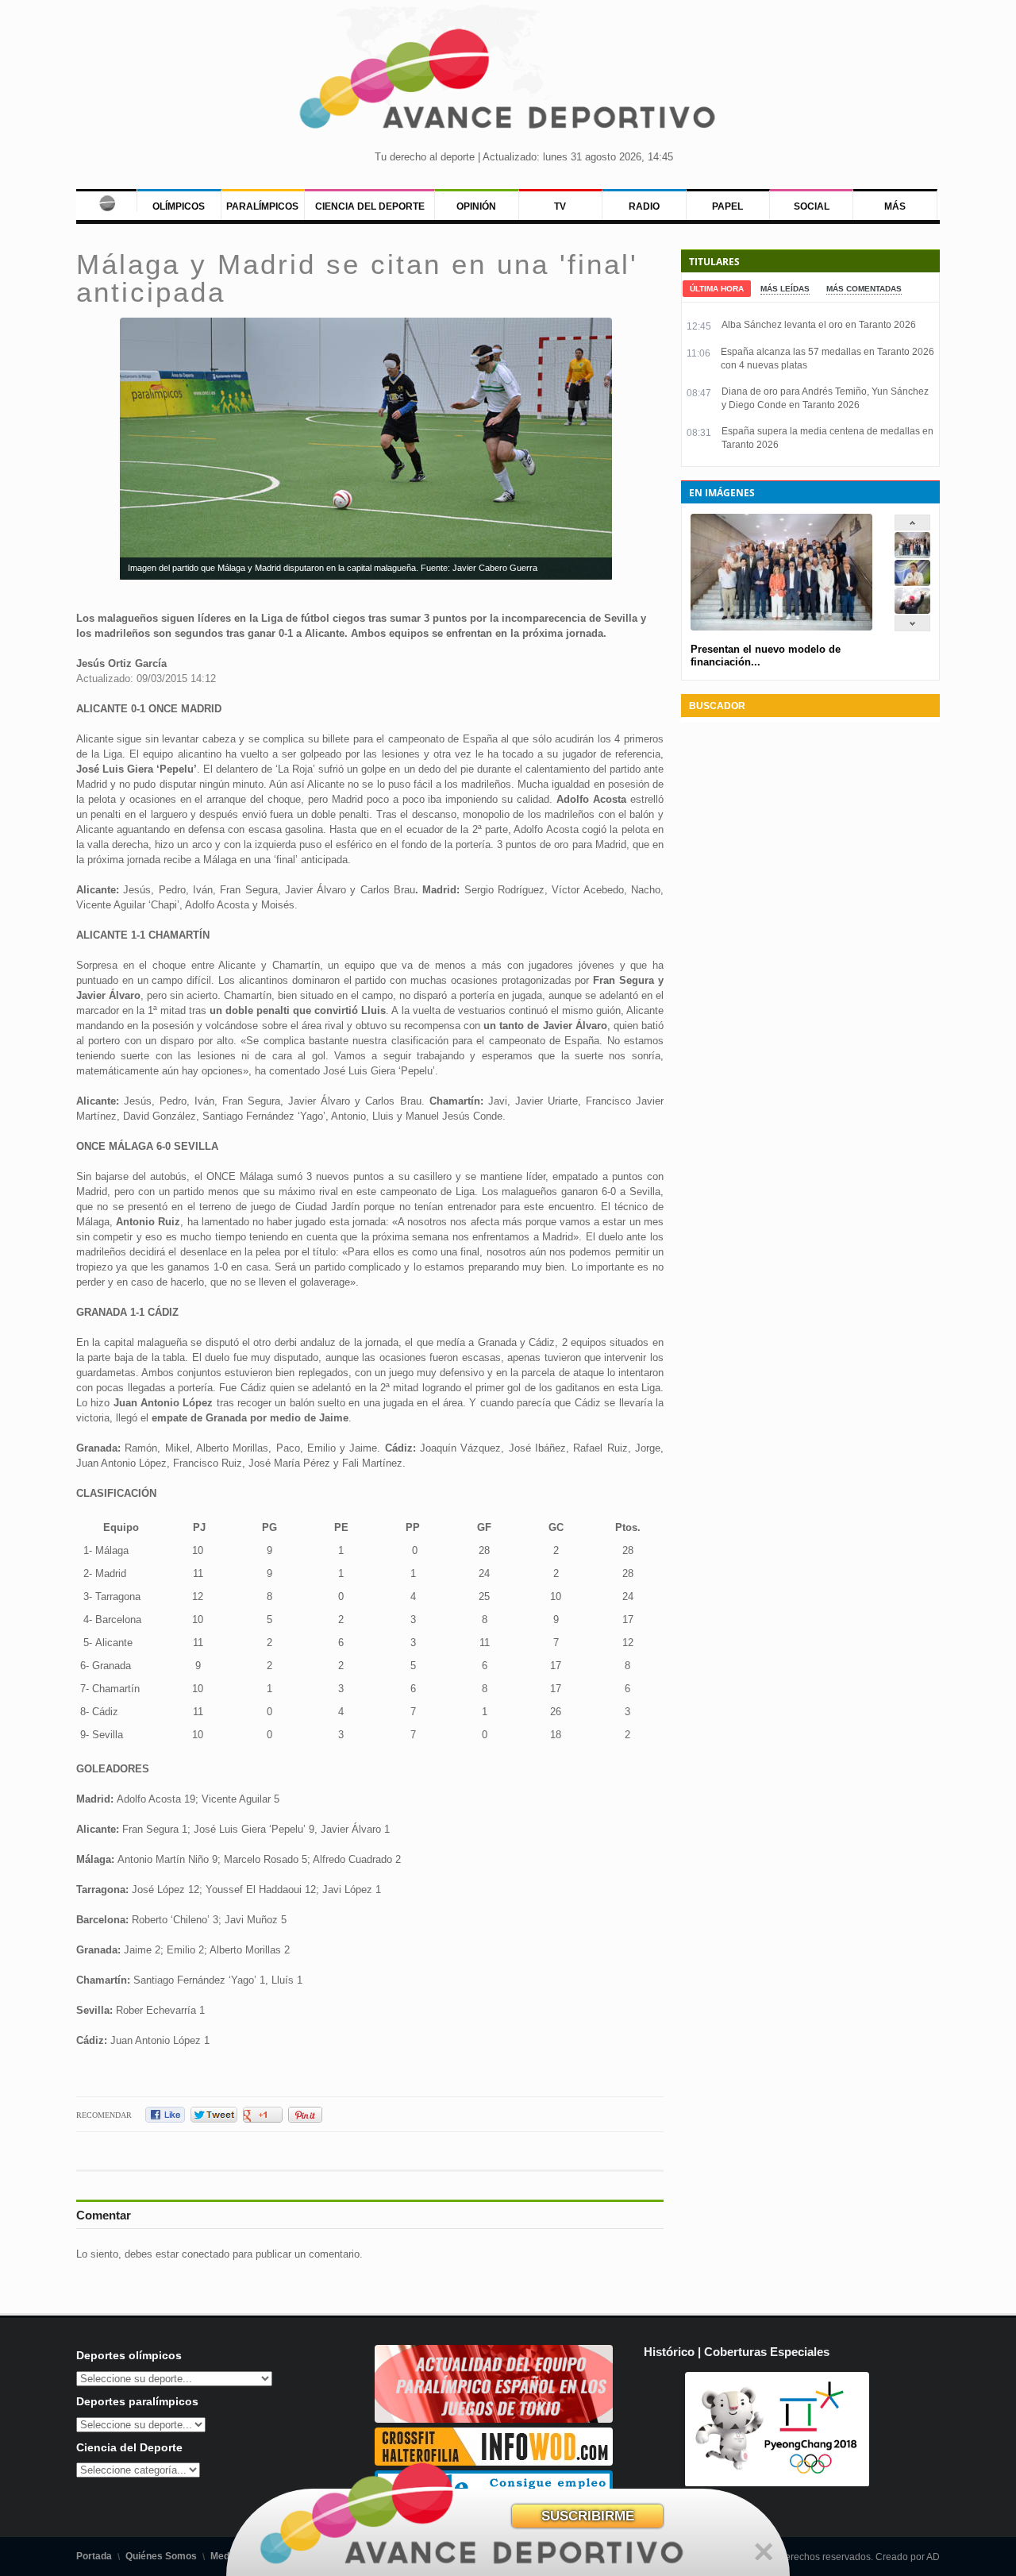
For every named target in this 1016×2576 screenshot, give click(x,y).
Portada (94, 2556)
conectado (206, 2254)
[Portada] (106, 200)
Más (895, 206)
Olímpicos (179, 206)
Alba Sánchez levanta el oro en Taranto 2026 (819, 325)
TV (560, 206)
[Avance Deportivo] (508, 84)
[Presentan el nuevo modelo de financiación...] (912, 555)
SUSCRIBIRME (588, 2516)
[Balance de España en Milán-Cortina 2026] (912, 582)
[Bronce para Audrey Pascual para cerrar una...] (912, 610)
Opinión (476, 206)
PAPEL (727, 206)
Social (812, 206)
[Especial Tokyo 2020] (494, 2419)
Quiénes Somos (161, 2556)
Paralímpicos (262, 206)
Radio (644, 206)
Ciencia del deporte (370, 206)
